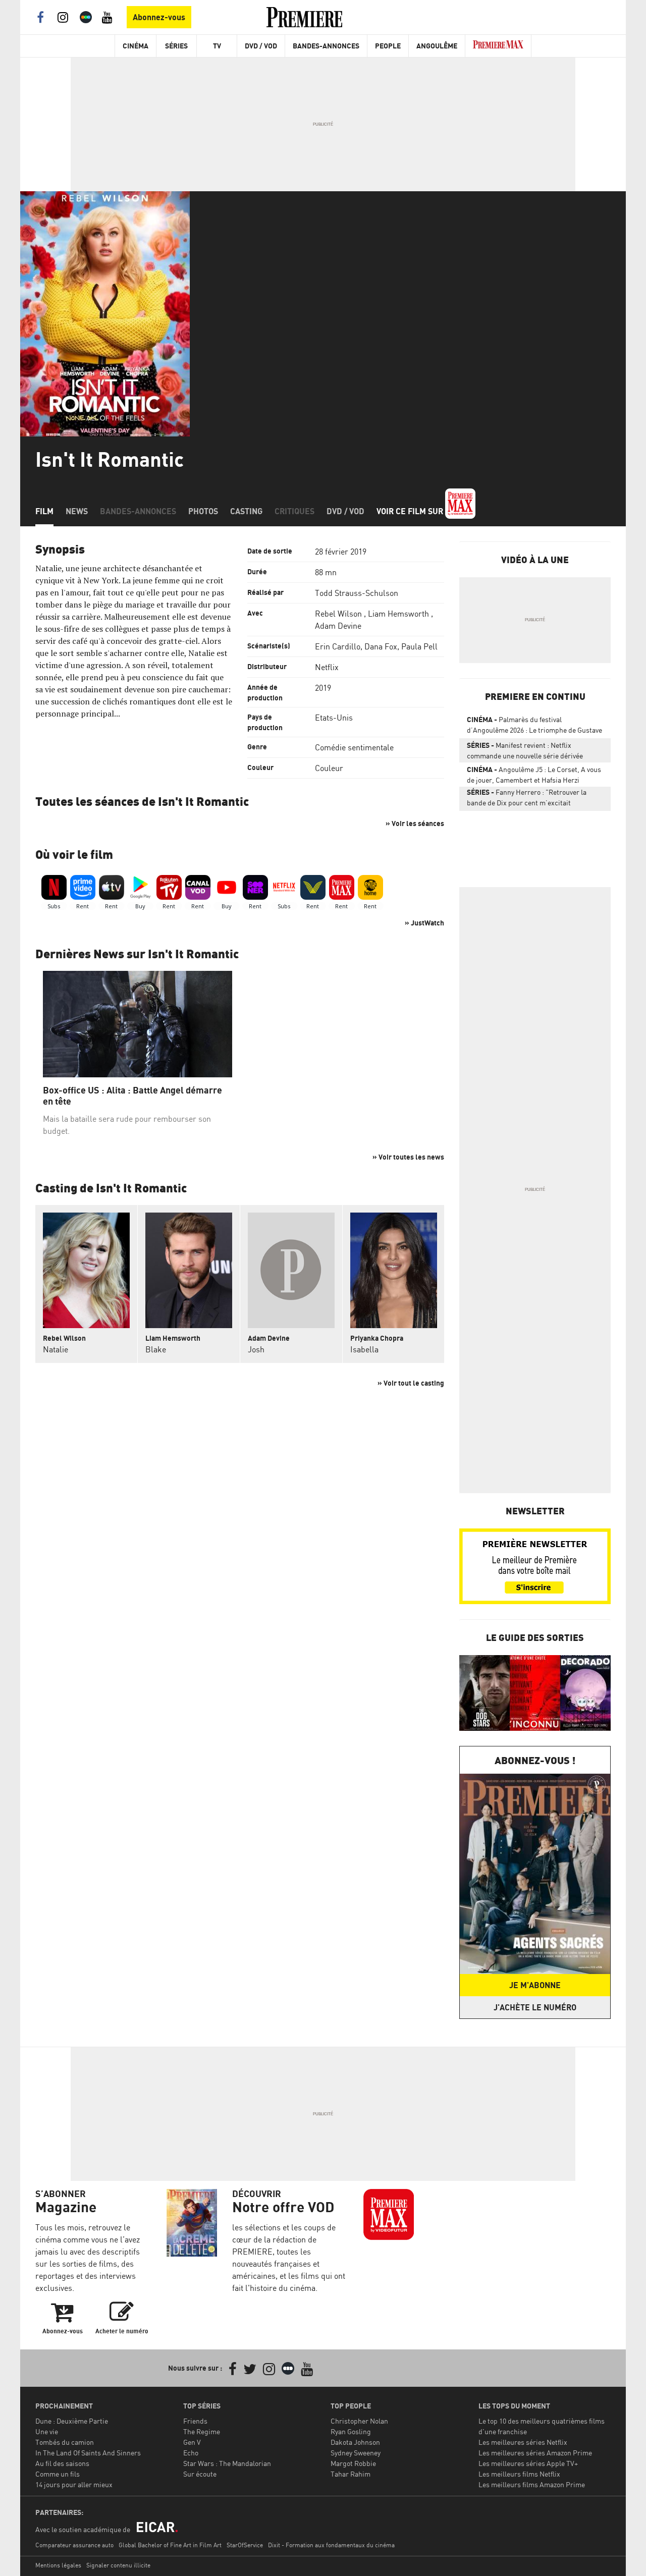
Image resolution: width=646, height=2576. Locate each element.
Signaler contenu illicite (118, 2565)
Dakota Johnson (355, 2442)
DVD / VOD (261, 46)
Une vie (47, 2431)
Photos (203, 511)
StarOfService (245, 2545)
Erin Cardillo (338, 646)
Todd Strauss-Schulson (357, 593)
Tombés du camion (65, 2442)
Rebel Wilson (338, 614)
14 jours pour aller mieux (74, 2484)
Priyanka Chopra (377, 1338)
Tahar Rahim (351, 2474)
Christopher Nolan (359, 2421)
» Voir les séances (415, 823)
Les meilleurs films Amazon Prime (532, 2484)
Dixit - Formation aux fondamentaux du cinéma (331, 2545)
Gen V (192, 2442)
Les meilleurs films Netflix (519, 2474)
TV (217, 46)
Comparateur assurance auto (74, 2545)
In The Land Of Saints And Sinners (88, 2453)
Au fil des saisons (62, 2463)
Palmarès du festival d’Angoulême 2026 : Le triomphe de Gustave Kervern (534, 727)
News (77, 511)
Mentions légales (58, 2565)
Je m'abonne (535, 1985)
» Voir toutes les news (408, 1157)
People (388, 46)
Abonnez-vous (159, 17)
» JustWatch (424, 923)
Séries (176, 46)
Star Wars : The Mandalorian (227, 2463)
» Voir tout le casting (411, 1383)
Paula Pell (419, 646)
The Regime (202, 2431)
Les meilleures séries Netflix (523, 2442)
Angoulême (437, 46)
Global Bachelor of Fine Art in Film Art (170, 2545)
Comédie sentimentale (354, 747)
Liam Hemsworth (398, 614)
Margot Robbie (353, 2463)
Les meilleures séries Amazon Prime (535, 2453)
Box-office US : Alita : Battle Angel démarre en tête (132, 1096)
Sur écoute (200, 2474)
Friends (195, 2421)
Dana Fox (381, 646)
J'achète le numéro (535, 2007)
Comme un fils (58, 2474)
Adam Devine (338, 626)
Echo (191, 2453)
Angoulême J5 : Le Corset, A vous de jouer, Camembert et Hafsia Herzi (534, 775)
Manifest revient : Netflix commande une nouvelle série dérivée (525, 750)
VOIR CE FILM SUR (411, 511)
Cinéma (136, 46)
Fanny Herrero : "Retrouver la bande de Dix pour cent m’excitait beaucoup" (527, 799)
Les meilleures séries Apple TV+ (528, 2463)
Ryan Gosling (351, 2431)
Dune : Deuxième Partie (72, 2421)
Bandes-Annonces (326, 46)
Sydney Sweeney (356, 2453)
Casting (246, 511)
